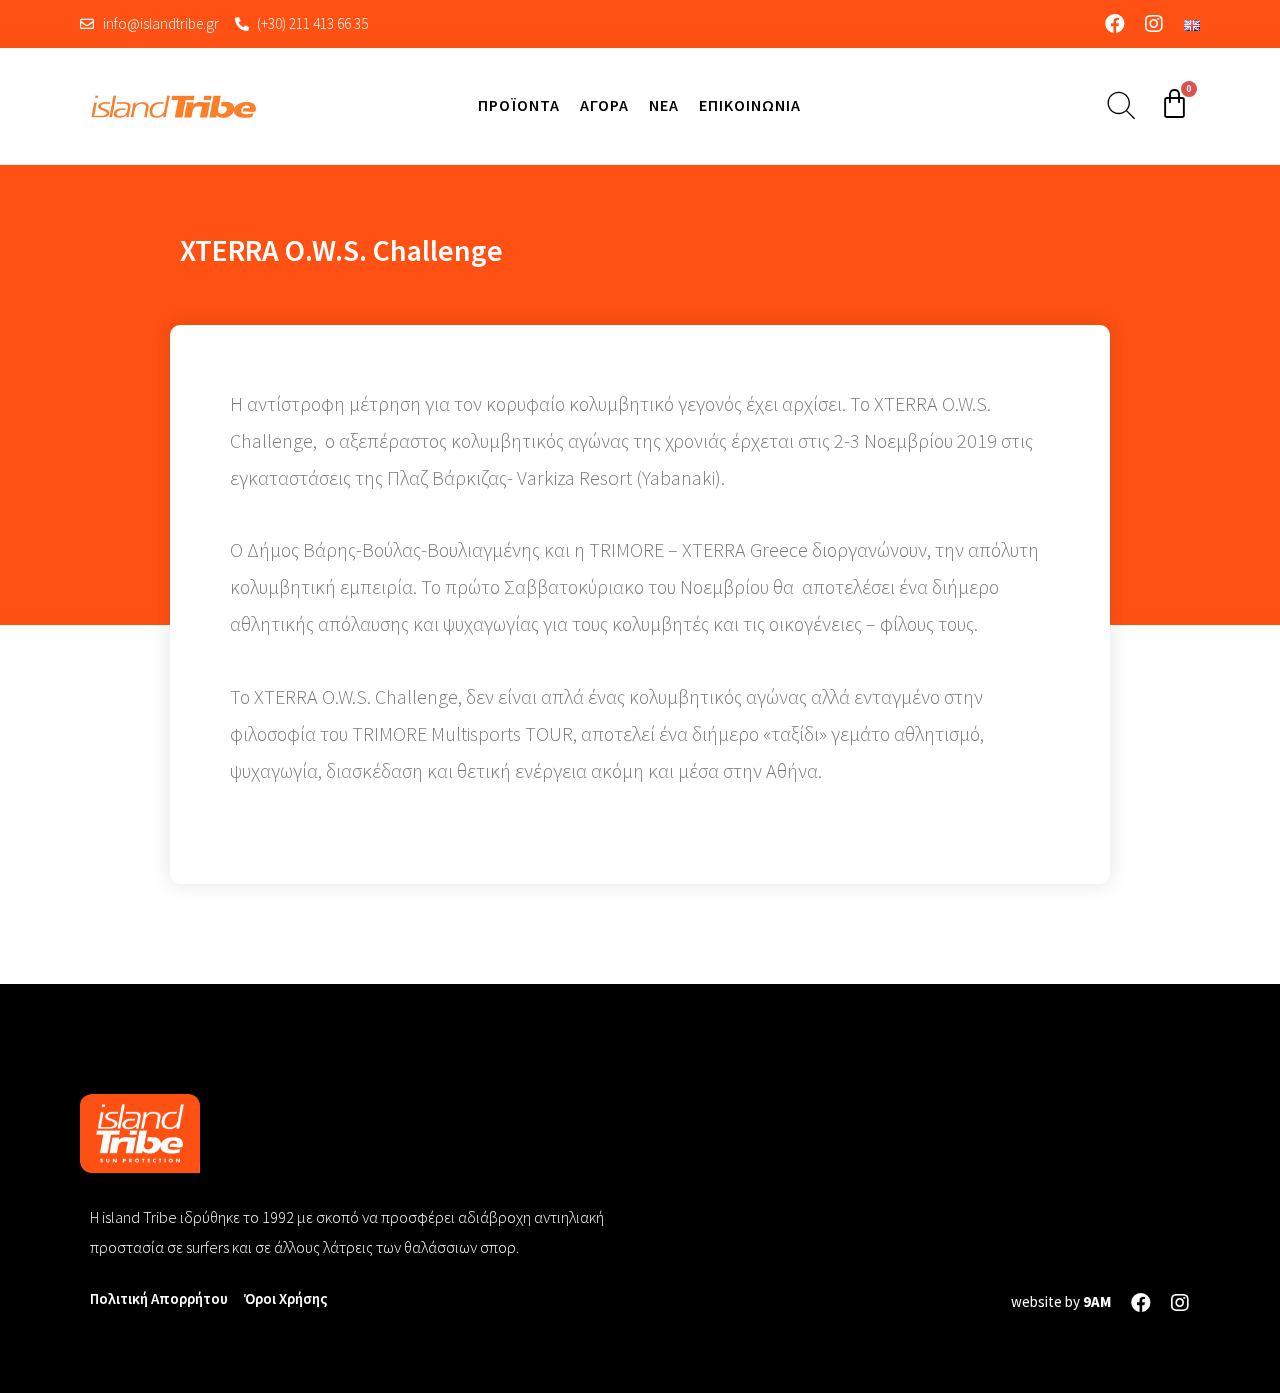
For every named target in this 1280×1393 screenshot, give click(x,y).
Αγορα (604, 105)
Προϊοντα (519, 105)
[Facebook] (1115, 24)
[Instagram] (1154, 24)
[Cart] (1174, 104)
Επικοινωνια (750, 105)
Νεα (664, 105)
